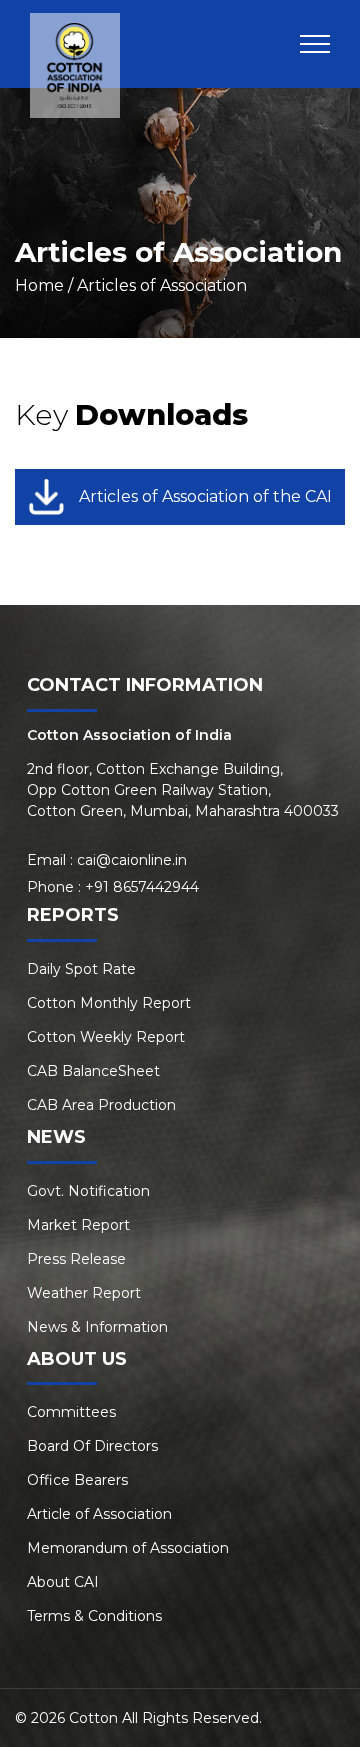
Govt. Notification (88, 1191)
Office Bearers (77, 1480)
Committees (71, 1412)
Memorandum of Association (128, 1548)
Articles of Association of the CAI (205, 496)
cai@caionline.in (132, 860)
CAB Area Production (101, 1105)
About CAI (63, 1582)
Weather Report (84, 1293)
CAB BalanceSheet (93, 1071)
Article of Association (99, 1514)
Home (39, 285)
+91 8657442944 (142, 887)
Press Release (76, 1259)
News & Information (97, 1327)
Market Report (78, 1225)
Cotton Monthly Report (109, 1003)
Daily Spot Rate (81, 969)
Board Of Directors (92, 1446)
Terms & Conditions (94, 1616)
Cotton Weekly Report (106, 1037)
